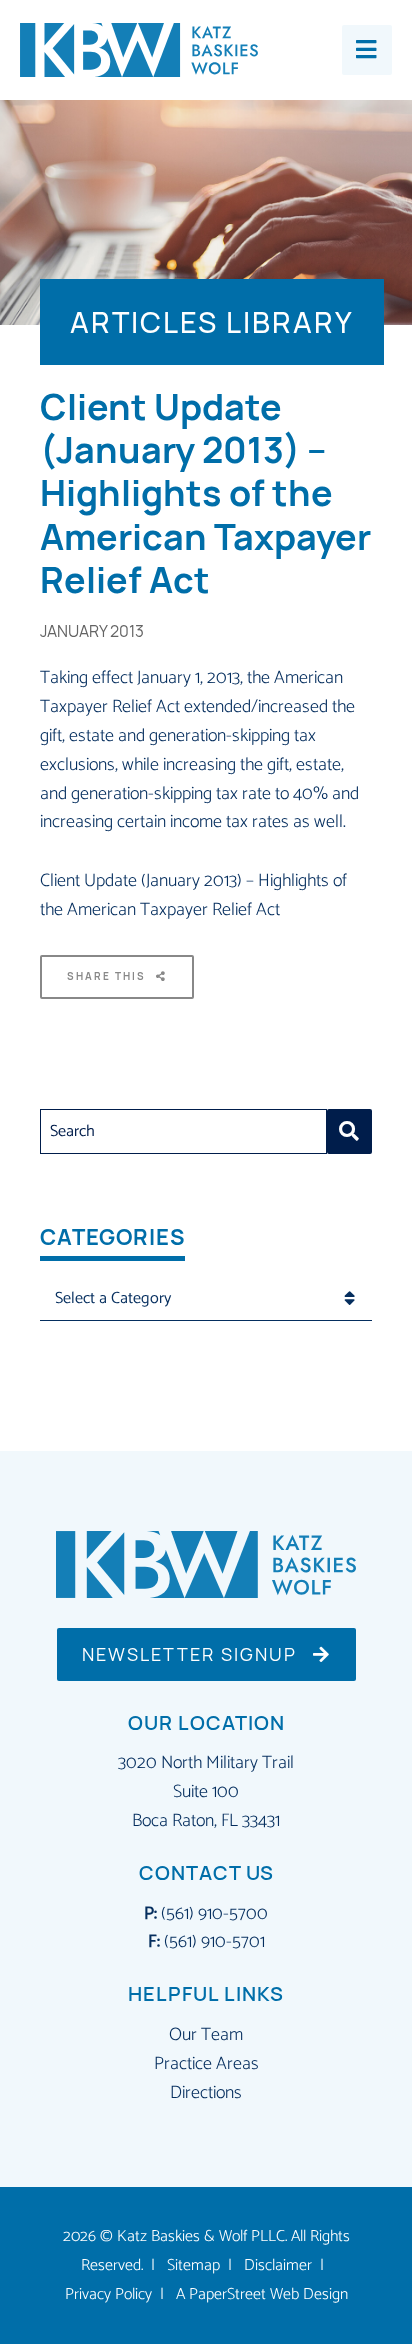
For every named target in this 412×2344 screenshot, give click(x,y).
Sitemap (193, 2266)
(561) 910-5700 (214, 1914)
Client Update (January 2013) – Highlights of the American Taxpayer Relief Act (193, 895)
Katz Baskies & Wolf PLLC (201, 2237)
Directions (206, 2093)
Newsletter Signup (192, 1654)
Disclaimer (278, 2266)
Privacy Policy (108, 2295)
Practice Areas (206, 2064)
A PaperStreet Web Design (262, 2295)
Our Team (206, 2035)
